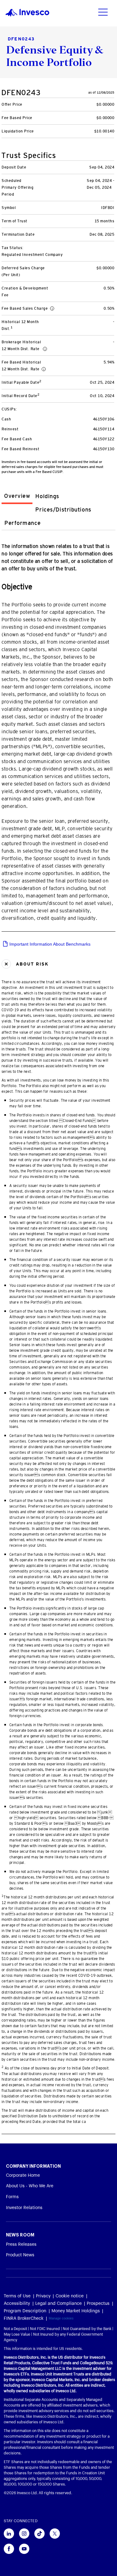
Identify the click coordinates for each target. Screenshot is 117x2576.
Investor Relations (24, 2208)
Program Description (25, 2311)
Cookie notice (70, 2296)
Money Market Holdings (76, 2311)
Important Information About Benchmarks (49, 944)
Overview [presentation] (17, 496)
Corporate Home (23, 2175)
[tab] (17, 497)
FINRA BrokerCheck (24, 2319)
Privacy (43, 2296)
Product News (20, 2255)
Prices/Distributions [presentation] (63, 510)
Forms (12, 2197)
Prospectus (98, 2304)
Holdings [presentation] (47, 496)
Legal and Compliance (58, 2304)
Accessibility (17, 2304)
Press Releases (21, 2245)
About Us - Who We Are (30, 2186)
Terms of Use (17, 2296)
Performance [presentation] (22, 523)
